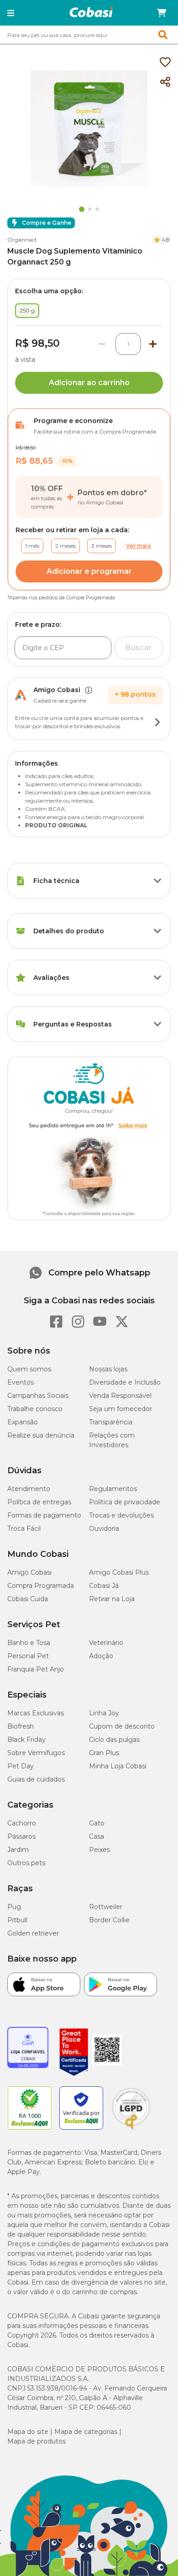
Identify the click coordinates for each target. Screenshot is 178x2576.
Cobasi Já (104, 1586)
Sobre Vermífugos (36, 1753)
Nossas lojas (108, 1369)
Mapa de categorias (86, 2432)
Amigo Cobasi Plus (119, 1572)
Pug (14, 1907)
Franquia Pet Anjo (36, 1669)
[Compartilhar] (165, 82)
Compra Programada (41, 1586)
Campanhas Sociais (38, 1396)
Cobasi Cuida (28, 1599)
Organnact (22, 240)
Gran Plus (104, 1753)
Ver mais (139, 546)
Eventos (21, 1382)
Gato (97, 1823)
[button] (11, 13)
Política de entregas (39, 1502)
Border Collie (109, 1920)
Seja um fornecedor (120, 1409)
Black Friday (26, 1740)
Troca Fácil (24, 1529)
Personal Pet (28, 1656)
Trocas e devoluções (121, 1515)
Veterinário (106, 1643)
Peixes (99, 1850)
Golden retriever (33, 1933)
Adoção (101, 1656)
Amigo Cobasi (29, 1572)
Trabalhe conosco (35, 1409)
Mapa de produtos (37, 2441)
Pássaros (21, 1836)
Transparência (111, 1422)
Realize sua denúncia (41, 1435)
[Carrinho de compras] (162, 13)
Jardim (18, 1850)
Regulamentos (113, 1489)
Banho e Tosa (29, 1643)
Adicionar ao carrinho (89, 383)
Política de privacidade (125, 1502)
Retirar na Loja (112, 1599)
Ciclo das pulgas (114, 1740)
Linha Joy (104, 1713)
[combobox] (89, 35)
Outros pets (26, 1863)
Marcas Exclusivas (36, 1713)
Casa (97, 1836)
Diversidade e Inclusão (125, 1382)
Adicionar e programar (89, 571)
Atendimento (29, 1489)
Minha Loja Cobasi (118, 1766)
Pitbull (17, 1920)
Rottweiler (106, 1907)
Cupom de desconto (122, 1726)
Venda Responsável (120, 1396)
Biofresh (21, 1726)
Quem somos (29, 1369)
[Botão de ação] (157, 722)
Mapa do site (28, 2432)
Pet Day (21, 1766)
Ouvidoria (104, 1529)
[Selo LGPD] (131, 2130)
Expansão (23, 1422)
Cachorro (22, 1823)
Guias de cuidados (36, 1779)
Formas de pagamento (44, 1515)
